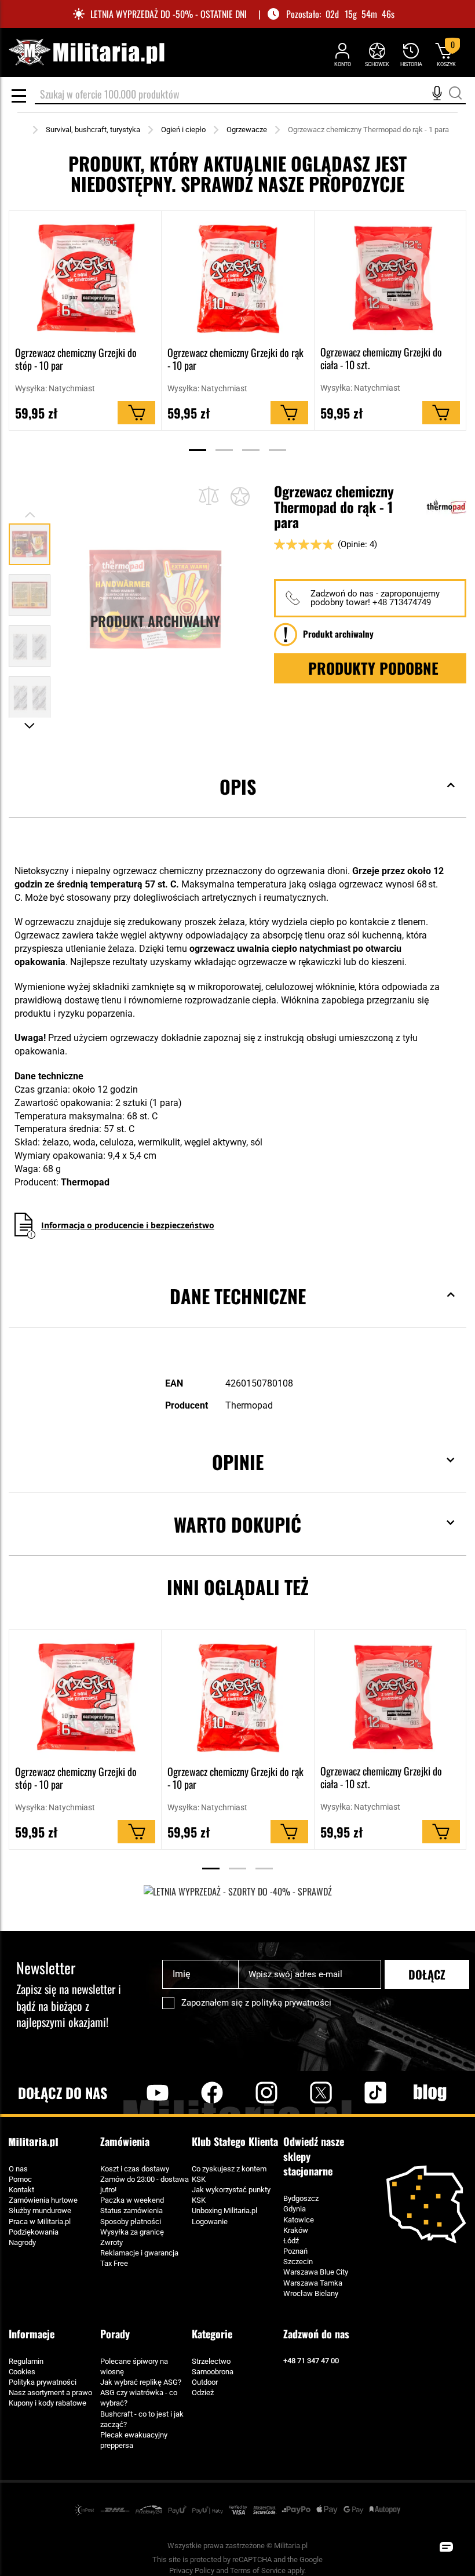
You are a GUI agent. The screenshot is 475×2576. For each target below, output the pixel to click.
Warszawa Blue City (316, 2272)
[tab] (237, 804)
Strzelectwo (211, 2361)
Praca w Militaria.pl (40, 2222)
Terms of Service (258, 2570)
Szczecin (298, 2262)
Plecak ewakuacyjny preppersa (134, 2440)
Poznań (295, 2251)
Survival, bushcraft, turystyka (93, 130)
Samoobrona (213, 2372)
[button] (30, 591)
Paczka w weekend (132, 2200)
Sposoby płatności (131, 2222)
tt (357, 2093)
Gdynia (295, 2209)
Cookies (22, 2372)
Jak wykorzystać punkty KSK (231, 2195)
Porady (115, 2334)
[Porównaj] (209, 496)
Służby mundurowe (40, 2211)
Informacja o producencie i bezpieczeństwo (128, 1225)
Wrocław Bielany (311, 2293)
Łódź (291, 2241)
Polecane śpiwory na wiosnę (134, 2366)
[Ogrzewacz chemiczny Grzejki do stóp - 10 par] (85, 278)
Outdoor (205, 2382)
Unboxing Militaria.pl (224, 2211)
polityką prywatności (291, 2003)
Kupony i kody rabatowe (47, 2403)
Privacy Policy (192, 2570)
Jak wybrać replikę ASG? (141, 2382)
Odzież (203, 2393)
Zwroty (112, 2242)
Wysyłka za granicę (132, 2232)
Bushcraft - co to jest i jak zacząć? (142, 2419)
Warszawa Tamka (313, 2283)
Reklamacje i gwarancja (139, 2253)
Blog (430, 2093)
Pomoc (20, 2179)
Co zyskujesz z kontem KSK (229, 2174)
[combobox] (250, 95)
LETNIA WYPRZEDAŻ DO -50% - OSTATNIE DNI (169, 14)
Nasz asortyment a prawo (50, 2393)
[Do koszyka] (136, 413)
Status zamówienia (131, 2211)
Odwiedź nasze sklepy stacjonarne (314, 2156)
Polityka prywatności (43, 2382)
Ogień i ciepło (183, 130)
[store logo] (86, 52)
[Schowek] (377, 54)
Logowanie (210, 2222)
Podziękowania (34, 2232)
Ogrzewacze (247, 130)
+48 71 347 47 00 (311, 2361)
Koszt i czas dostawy (135, 2169)
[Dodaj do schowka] (240, 496)
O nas (18, 2169)
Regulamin (26, 2361)
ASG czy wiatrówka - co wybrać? (139, 2398)
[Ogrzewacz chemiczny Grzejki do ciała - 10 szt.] (390, 278)
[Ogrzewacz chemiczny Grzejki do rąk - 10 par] (237, 278)
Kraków (296, 2230)
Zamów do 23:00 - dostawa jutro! (145, 2184)
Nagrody (22, 2242)
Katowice (299, 2220)
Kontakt (21, 2190)
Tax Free (114, 2263)
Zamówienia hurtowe (43, 2200)
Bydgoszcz (301, 2198)
